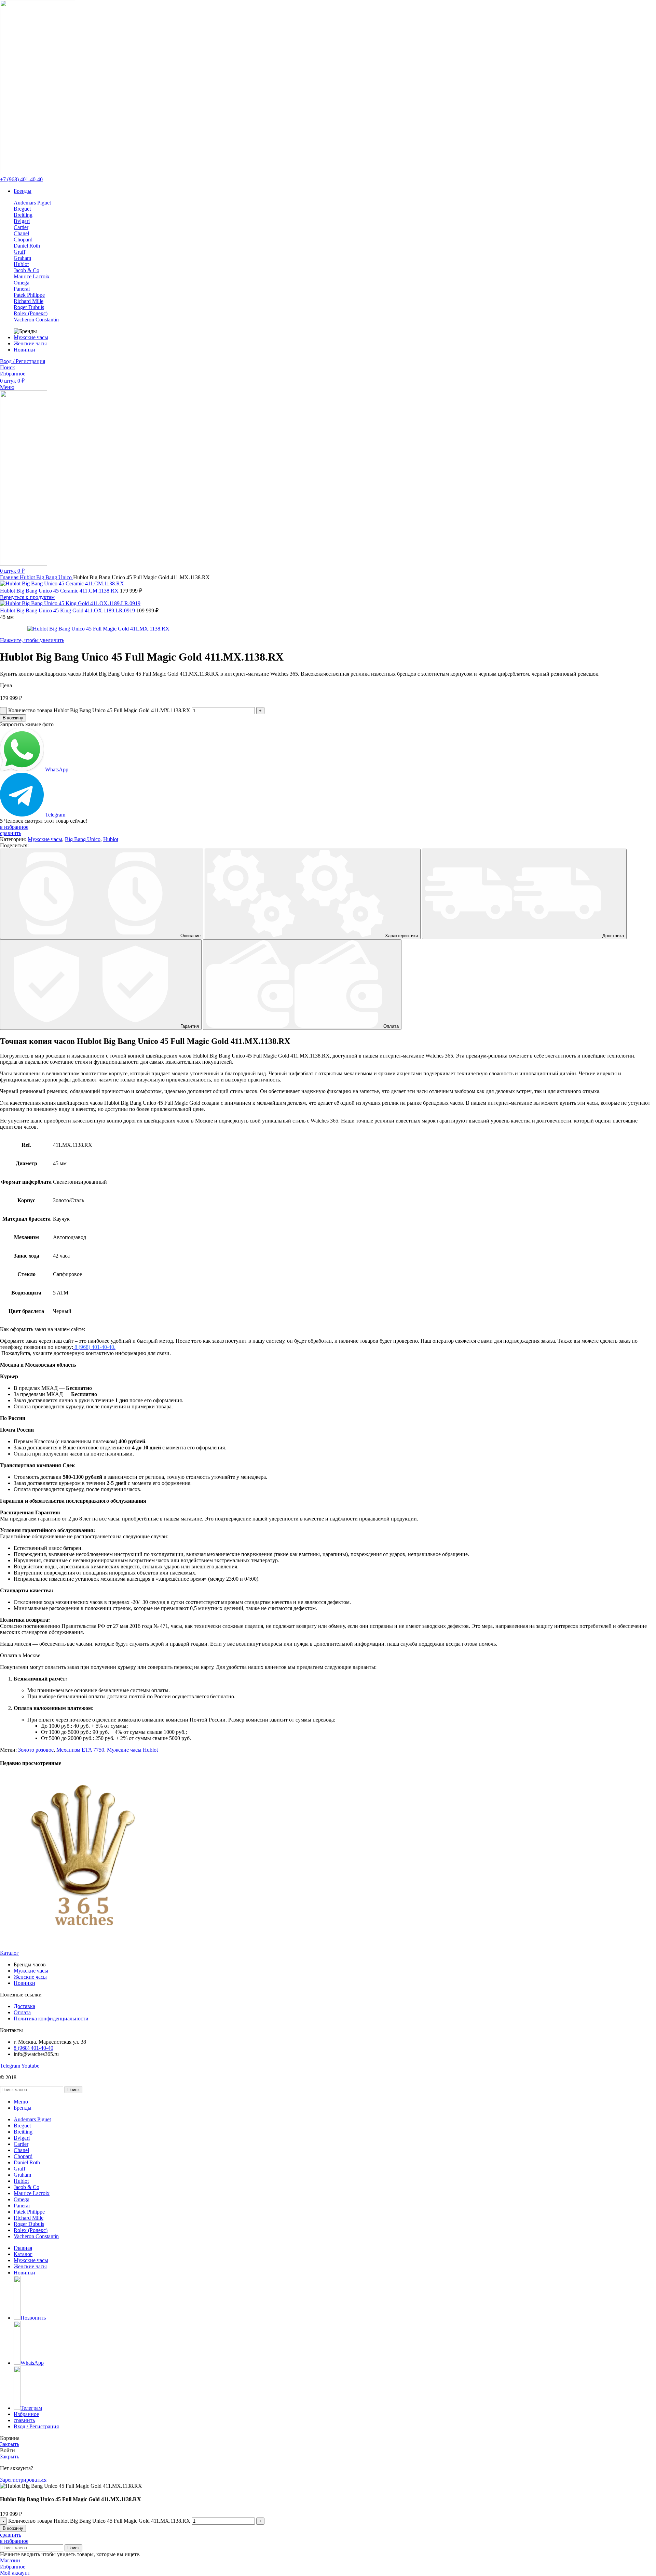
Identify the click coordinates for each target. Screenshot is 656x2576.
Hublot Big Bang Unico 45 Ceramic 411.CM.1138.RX (60, 591)
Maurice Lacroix (32, 276)
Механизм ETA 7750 (80, 1750)
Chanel (21, 233)
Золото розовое (36, 1750)
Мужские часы (45, 839)
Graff (19, 252)
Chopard (23, 240)
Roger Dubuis (29, 307)
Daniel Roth (27, 246)
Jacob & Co (26, 270)
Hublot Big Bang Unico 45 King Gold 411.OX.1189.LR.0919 (68, 610)
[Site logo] (38, 173)
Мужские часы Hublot (132, 1750)
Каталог (9, 1953)
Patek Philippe (29, 295)
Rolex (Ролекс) (31, 313)
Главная (10, 577)
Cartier (21, 227)
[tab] (102, 894)
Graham (22, 258)
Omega (22, 283)
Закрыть (10, 2444)
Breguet (22, 209)
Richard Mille (29, 301)
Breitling (23, 215)
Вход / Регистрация (36, 2426)
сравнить (24, 2420)
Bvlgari (22, 221)
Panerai (22, 289)
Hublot (21, 264)
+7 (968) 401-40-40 (21, 179)
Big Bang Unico (55, 577)
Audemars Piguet (32, 203)
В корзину (13, 718)
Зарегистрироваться (23, 2480)
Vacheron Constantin (36, 320)
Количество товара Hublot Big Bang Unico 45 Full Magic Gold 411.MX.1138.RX (99, 710)
